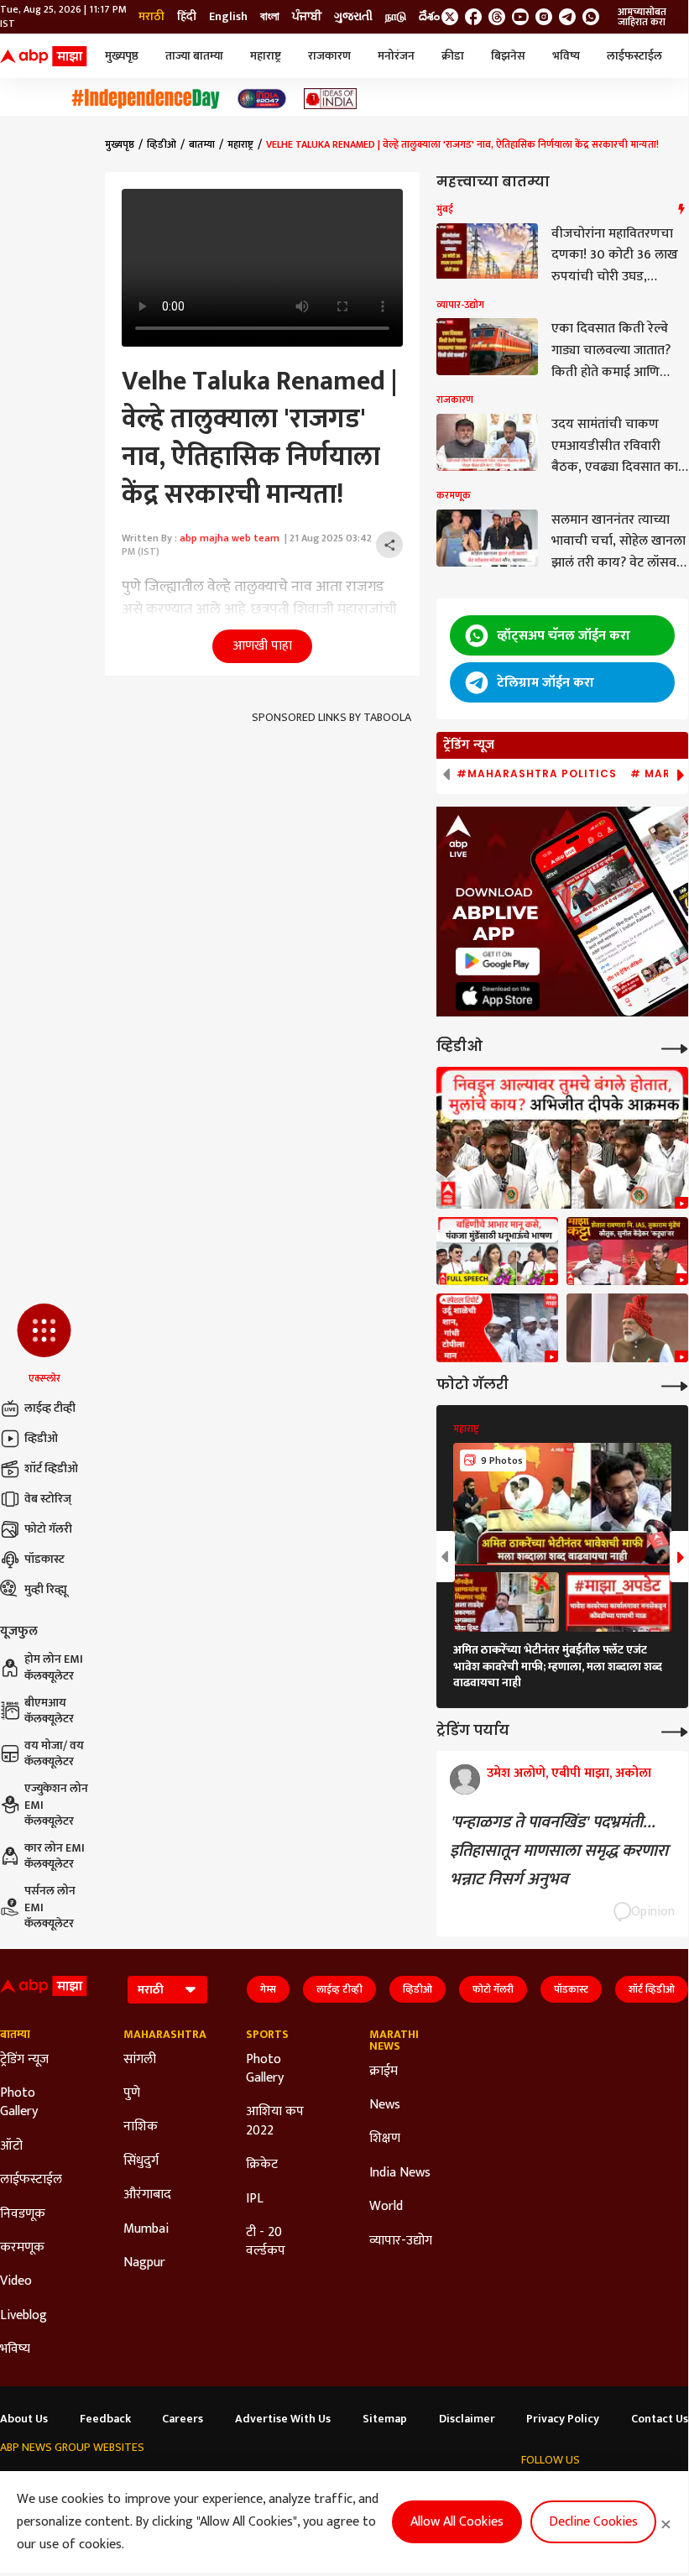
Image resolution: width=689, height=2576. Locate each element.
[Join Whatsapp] (591, 17)
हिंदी (187, 17)
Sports (267, 2035)
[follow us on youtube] (520, 17)
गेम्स (268, 1989)
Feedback (105, 2419)
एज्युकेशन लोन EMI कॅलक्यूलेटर (56, 1805)
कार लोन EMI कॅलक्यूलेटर (55, 1856)
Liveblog (23, 2316)
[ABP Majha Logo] (44, 56)
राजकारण (329, 56)
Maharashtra (160, 2035)
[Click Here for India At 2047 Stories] (262, 99)
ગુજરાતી (353, 17)
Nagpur (144, 2263)
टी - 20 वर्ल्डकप (266, 2242)
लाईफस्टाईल (634, 56)
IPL (255, 2199)
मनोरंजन (396, 56)
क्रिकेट (262, 2165)
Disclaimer (467, 2419)
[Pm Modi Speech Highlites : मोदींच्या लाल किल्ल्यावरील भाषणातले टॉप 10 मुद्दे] (627, 1328)
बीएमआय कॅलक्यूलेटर (49, 1711)
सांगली (140, 2060)
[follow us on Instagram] (544, 17)
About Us (24, 2419)
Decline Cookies (593, 2522)
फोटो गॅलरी (48, 1529)
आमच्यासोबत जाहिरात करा (642, 17)
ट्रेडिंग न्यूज (24, 2060)
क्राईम (384, 2072)
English (228, 17)
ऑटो (11, 2146)
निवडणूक (23, 2214)
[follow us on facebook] (473, 17)
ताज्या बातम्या (194, 56)
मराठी (151, 17)
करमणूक (22, 2248)
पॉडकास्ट (44, 1559)
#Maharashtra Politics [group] (537, 774)
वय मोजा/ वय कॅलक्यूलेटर (54, 1754)
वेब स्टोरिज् (48, 1499)
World (386, 2207)
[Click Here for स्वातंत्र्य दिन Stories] (146, 99)
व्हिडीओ (41, 1438)
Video (16, 2281)
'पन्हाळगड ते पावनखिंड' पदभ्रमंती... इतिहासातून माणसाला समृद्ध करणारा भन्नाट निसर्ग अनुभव (559, 1851)
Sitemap (385, 2419)
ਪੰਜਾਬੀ (307, 17)
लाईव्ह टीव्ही (50, 1408)
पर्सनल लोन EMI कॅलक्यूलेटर (50, 1907)
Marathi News (394, 2040)
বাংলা (270, 17)
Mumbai (146, 2229)
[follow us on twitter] (450, 17)
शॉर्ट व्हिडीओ (51, 1468)
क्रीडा (453, 56)
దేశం (429, 17)
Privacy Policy (563, 2419)
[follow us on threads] (497, 17)
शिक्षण (385, 2139)
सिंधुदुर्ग (141, 2161)
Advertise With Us (283, 2419)
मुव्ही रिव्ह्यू (46, 1589)
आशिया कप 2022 (275, 2121)
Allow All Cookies (457, 2522)
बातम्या (202, 144)
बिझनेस (508, 56)
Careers (183, 2419)
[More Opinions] (675, 1730)
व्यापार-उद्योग (401, 2241)
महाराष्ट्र (266, 56)
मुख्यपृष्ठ (122, 56)
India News (400, 2173)
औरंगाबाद (147, 2195)
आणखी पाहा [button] (262, 646)
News (385, 2105)
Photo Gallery (19, 2103)
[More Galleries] (675, 1385)
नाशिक (141, 2127)
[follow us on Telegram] (567, 17)
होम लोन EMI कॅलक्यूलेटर (54, 1667)
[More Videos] (675, 1047)
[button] (44, 1345)
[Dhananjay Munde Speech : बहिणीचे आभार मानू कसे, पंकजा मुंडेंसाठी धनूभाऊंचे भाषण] (497, 1251)
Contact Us (660, 2419)
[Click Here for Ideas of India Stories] (330, 99)
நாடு (396, 17)
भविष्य (566, 56)
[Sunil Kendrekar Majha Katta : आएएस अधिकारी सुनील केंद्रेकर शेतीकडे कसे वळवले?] (627, 1251)
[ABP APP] (498, 961)
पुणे (132, 2093)
